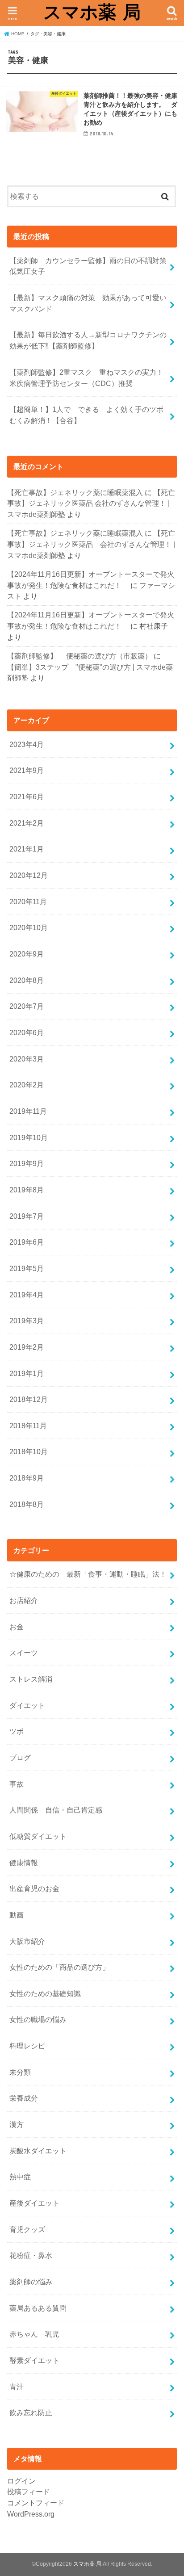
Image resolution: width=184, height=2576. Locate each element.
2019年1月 (27, 1373)
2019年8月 (27, 1190)
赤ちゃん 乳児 (34, 2334)
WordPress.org (31, 2514)
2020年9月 (27, 954)
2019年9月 (27, 1163)
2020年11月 (28, 902)
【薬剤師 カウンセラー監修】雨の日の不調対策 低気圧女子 (92, 266)
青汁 (17, 2387)
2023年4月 (27, 744)
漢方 (17, 2124)
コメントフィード (36, 2503)
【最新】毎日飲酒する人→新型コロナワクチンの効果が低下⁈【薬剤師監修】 (88, 340)
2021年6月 (27, 797)
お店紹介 (24, 1600)
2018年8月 (27, 1504)
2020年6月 (27, 1032)
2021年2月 (27, 823)
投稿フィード (29, 2492)
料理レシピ (27, 2046)
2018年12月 (29, 1399)
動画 (17, 1915)
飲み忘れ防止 (31, 2412)
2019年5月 (27, 1268)
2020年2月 (27, 1085)
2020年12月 (29, 875)
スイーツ (24, 1653)
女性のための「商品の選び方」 (59, 1967)
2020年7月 (27, 1006)
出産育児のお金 (34, 1888)
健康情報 (24, 1863)
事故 (17, 1784)
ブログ (20, 1758)
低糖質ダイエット (38, 1836)
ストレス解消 (31, 1679)
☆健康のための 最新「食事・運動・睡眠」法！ (88, 1574)
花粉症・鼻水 (31, 2255)
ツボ (17, 1731)
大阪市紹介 (27, 1941)
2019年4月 (27, 1295)
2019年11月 (28, 1111)
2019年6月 (27, 1242)
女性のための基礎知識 (45, 1993)
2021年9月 (27, 770)
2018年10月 (29, 1452)
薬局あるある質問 (38, 2308)
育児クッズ (27, 2229)
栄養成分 (24, 2098)
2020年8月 (27, 980)
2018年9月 (27, 1478)
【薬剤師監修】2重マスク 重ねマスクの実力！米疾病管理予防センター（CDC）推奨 (86, 378)
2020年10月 (29, 927)
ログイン (21, 2481)
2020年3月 (27, 1059)
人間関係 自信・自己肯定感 (56, 1810)
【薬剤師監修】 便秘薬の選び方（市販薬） (79, 656)
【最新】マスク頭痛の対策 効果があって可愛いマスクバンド (88, 303)
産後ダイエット (34, 2203)
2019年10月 (29, 1137)
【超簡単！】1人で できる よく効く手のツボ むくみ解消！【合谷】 (90, 415)
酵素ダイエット (34, 2360)
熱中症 (20, 2177)
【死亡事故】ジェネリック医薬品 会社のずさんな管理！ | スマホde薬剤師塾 (91, 503)
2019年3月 (27, 1321)
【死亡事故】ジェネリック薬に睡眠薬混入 (75, 492)
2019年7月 (27, 1216)
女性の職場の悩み (38, 2019)
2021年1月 (27, 849)
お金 (17, 1627)
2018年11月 (28, 1426)
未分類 (20, 2072)
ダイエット (27, 1705)
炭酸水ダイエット (38, 2151)
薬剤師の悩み (31, 2282)
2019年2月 (27, 1347)
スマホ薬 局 (92, 12)
